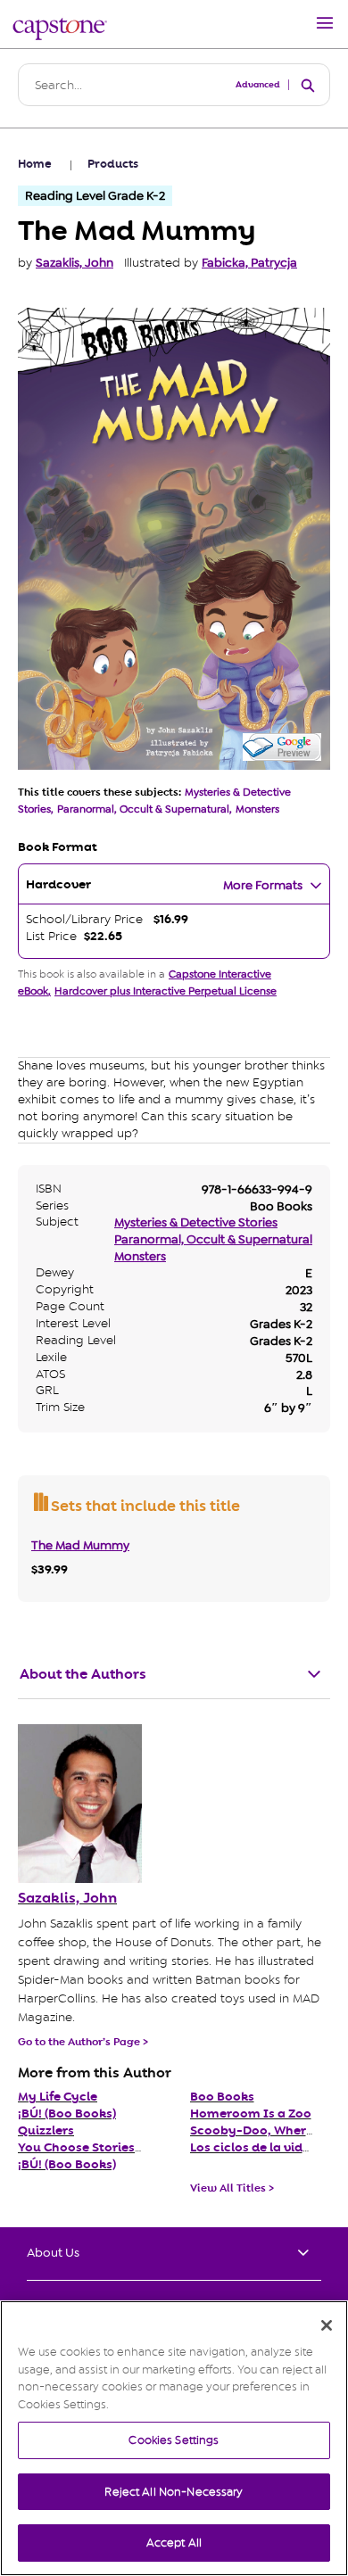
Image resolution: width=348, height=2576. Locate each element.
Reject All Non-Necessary (174, 2492)
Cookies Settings (174, 2440)
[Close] (327, 2325)
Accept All (174, 2543)
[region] (174, 2438)
